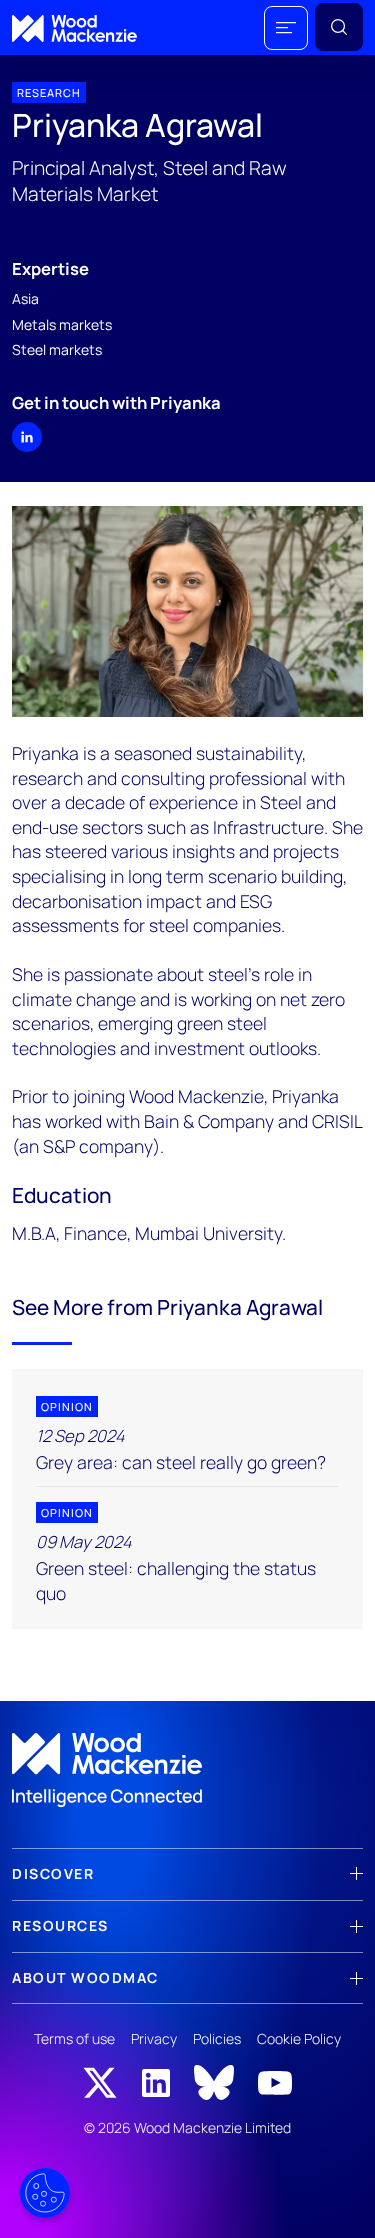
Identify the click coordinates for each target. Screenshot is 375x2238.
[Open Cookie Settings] (45, 2193)
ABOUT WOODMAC (85, 1977)
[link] (187, 1770)
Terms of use (74, 2038)
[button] (286, 28)
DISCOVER (53, 1873)
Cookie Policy (299, 2038)
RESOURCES (60, 1925)
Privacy (154, 2038)
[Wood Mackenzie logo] (74, 28)
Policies (217, 2038)
